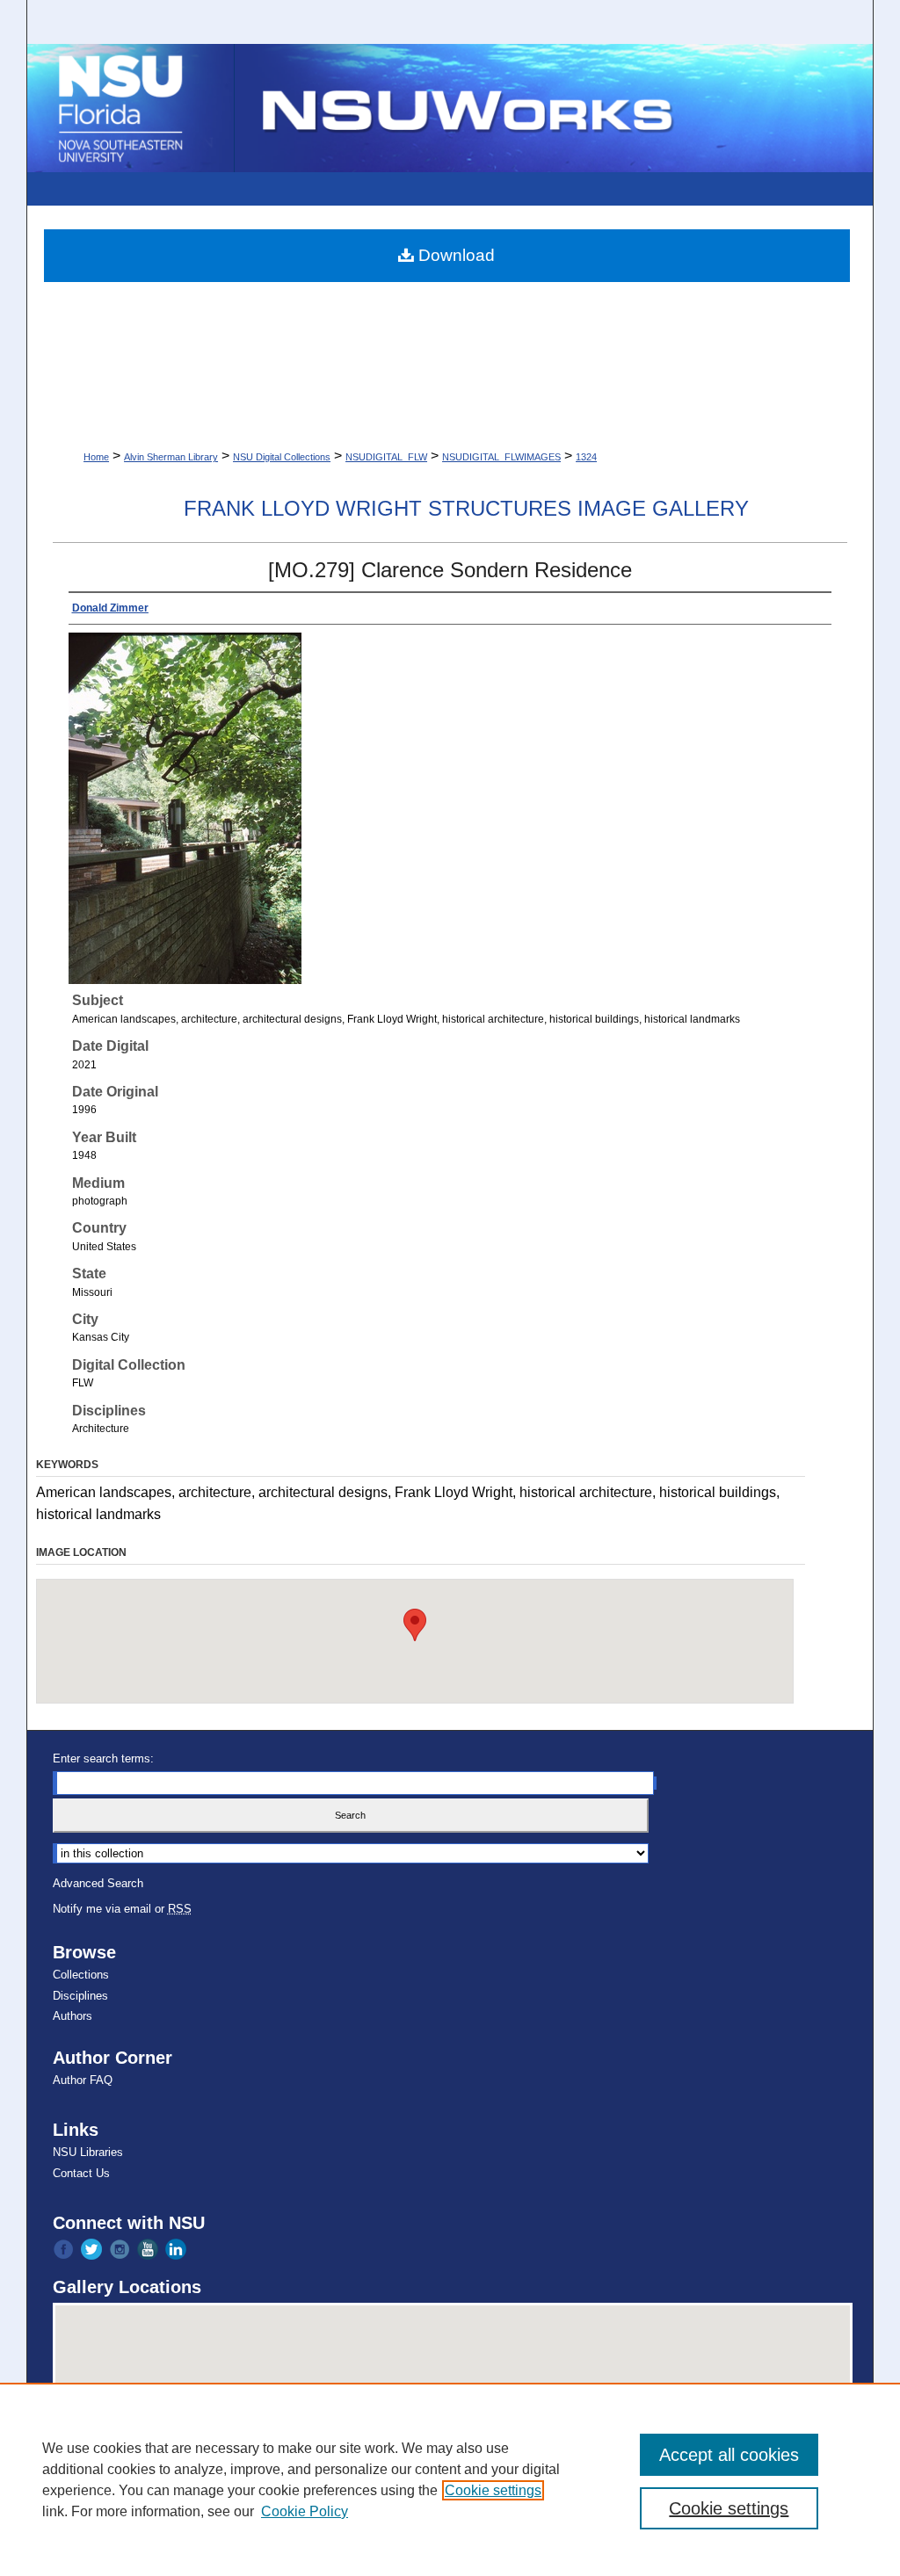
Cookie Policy (305, 2511)
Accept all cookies (729, 2455)
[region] (450, 2479)
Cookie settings (493, 2490)
